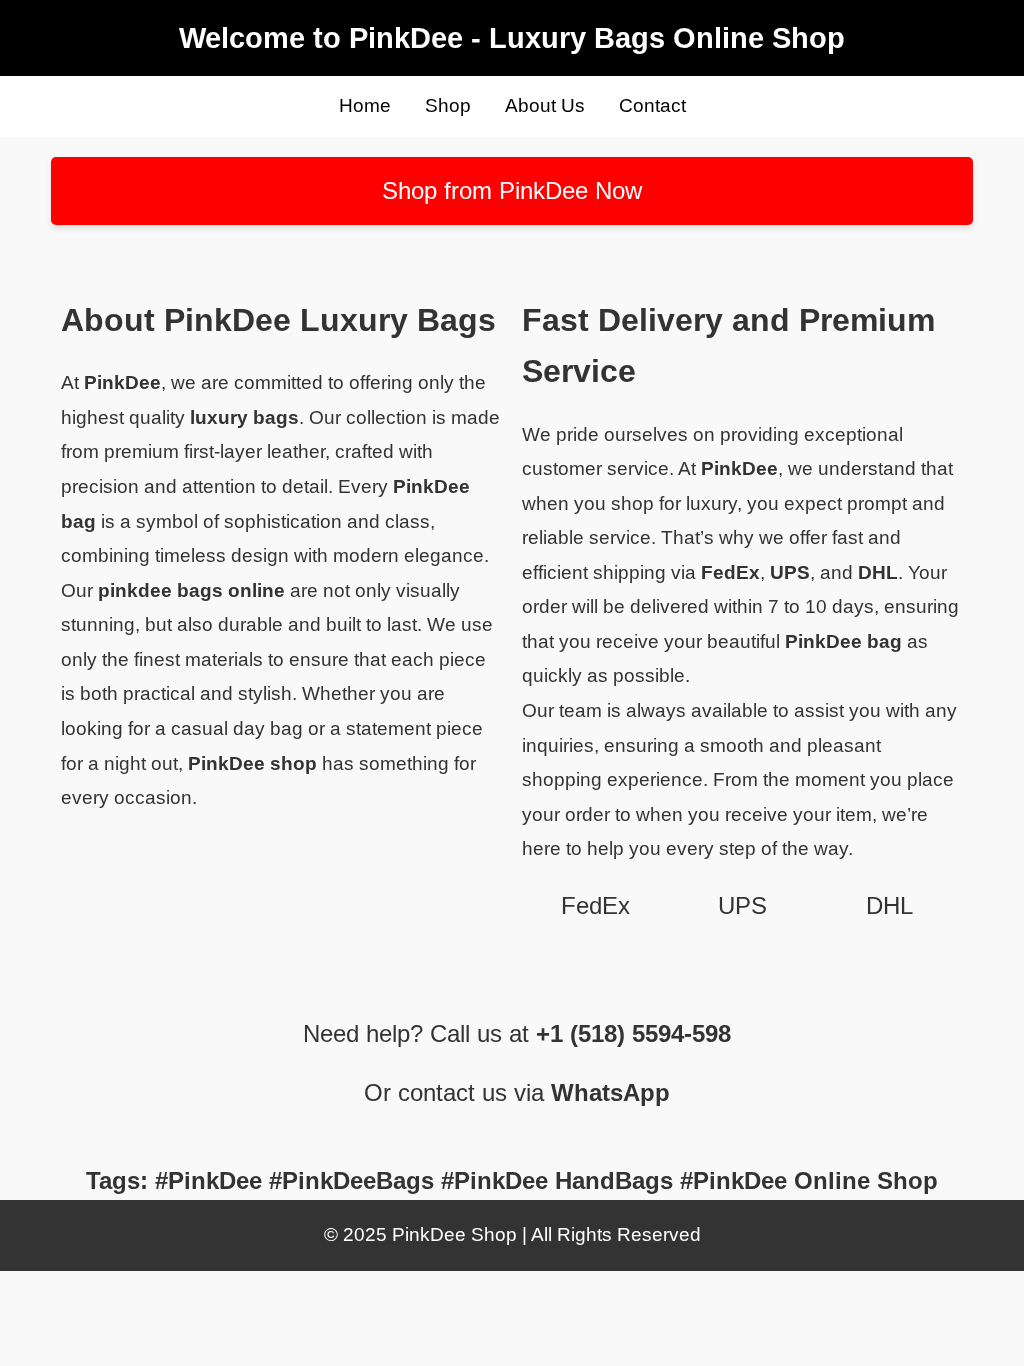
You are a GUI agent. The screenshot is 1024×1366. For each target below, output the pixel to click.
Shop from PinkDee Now (512, 190)
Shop (448, 105)
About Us (545, 105)
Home (365, 105)
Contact (652, 105)
